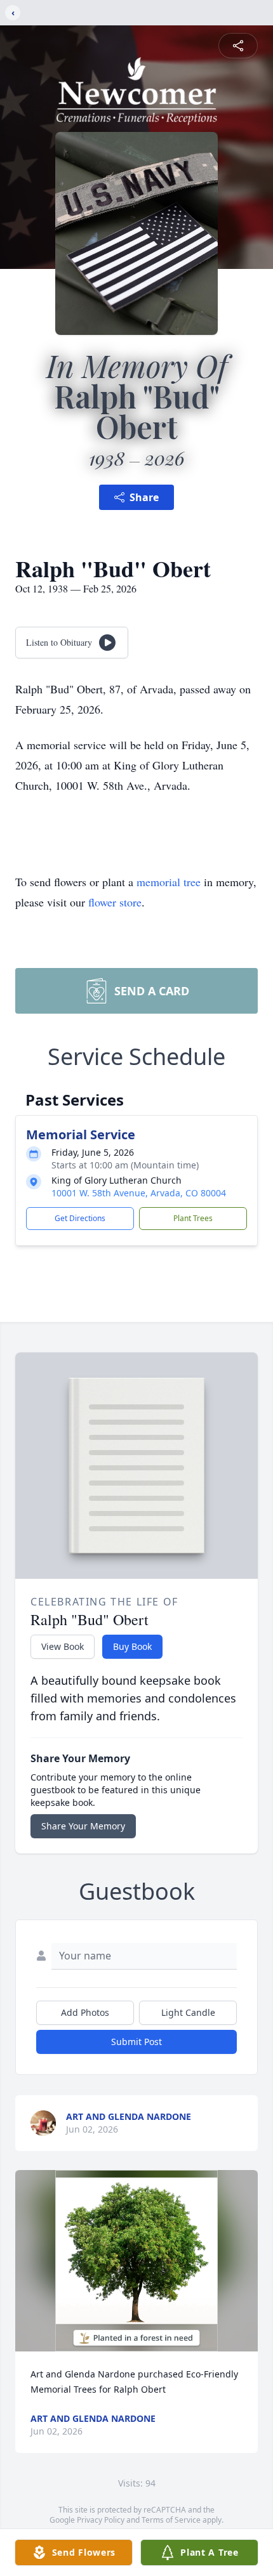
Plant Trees (193, 1218)
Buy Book (132, 1646)
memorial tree (169, 882)
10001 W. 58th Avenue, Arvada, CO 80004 (139, 1193)
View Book (63, 1646)
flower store (115, 902)
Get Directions (80, 1218)
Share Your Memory (83, 1826)
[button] (136, 2261)
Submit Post (136, 2042)
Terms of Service (171, 2520)
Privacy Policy (101, 2520)
